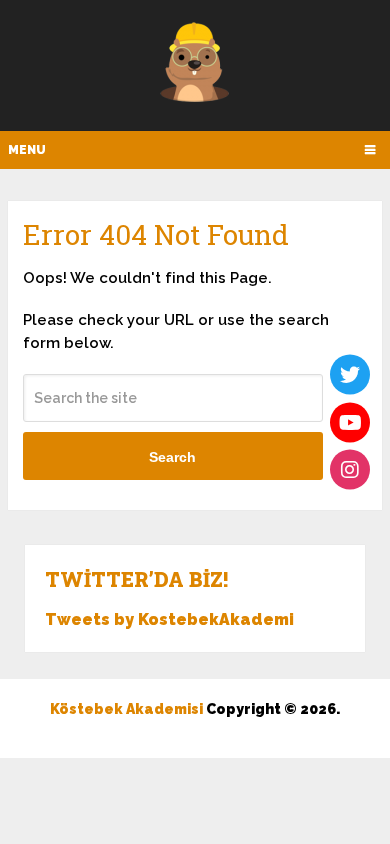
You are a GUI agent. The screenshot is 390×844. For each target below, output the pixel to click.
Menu (27, 150)
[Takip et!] (350, 375)
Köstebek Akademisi (126, 709)
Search (172, 457)
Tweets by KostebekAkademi (169, 619)
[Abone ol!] (350, 422)
